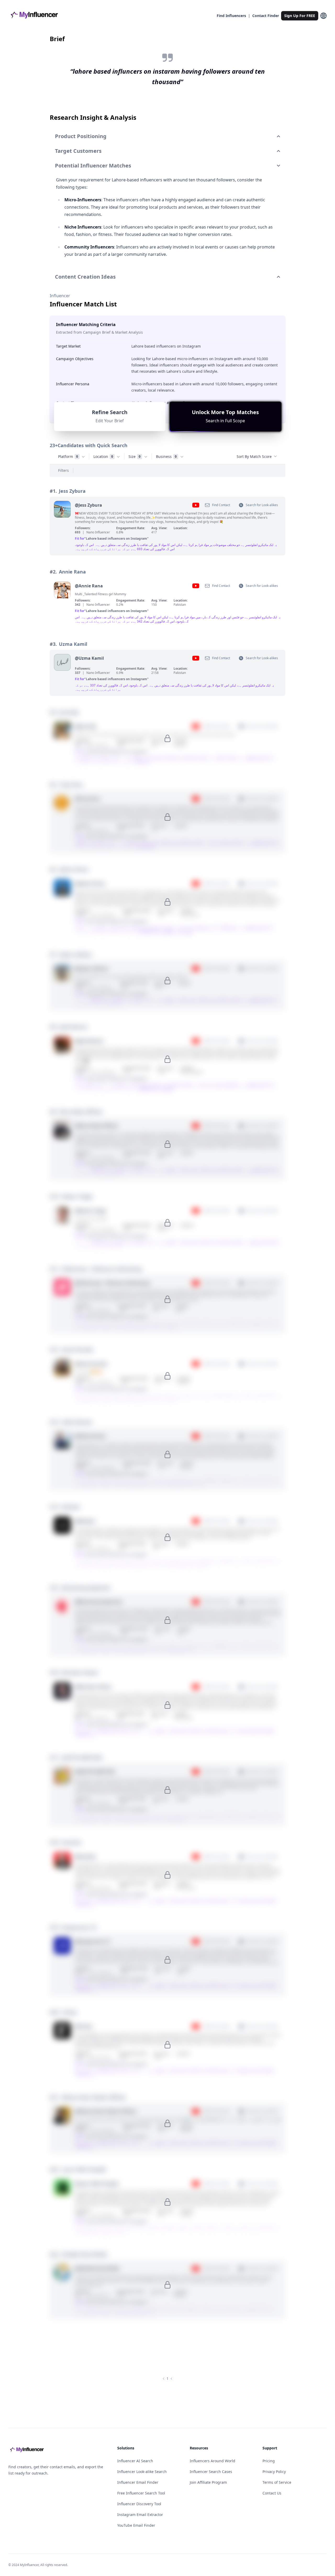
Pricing (269, 2461)
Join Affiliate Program (208, 2482)
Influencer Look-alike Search (142, 2472)
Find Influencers (231, 16)
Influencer (60, 296)
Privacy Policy (274, 2472)
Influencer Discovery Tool (139, 2504)
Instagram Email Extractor (140, 2515)
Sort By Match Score (254, 456)
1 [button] (167, 2379)
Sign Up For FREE (300, 16)
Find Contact (221, 505)
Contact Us (272, 2493)
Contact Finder (266, 16)
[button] (225, 416)
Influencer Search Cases (211, 2472)
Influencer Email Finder (138, 2482)
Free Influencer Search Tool (141, 2493)
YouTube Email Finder (136, 2525)
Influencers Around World (213, 2461)
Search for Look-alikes (262, 505)
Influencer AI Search (135, 2461)
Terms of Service (277, 2482)
